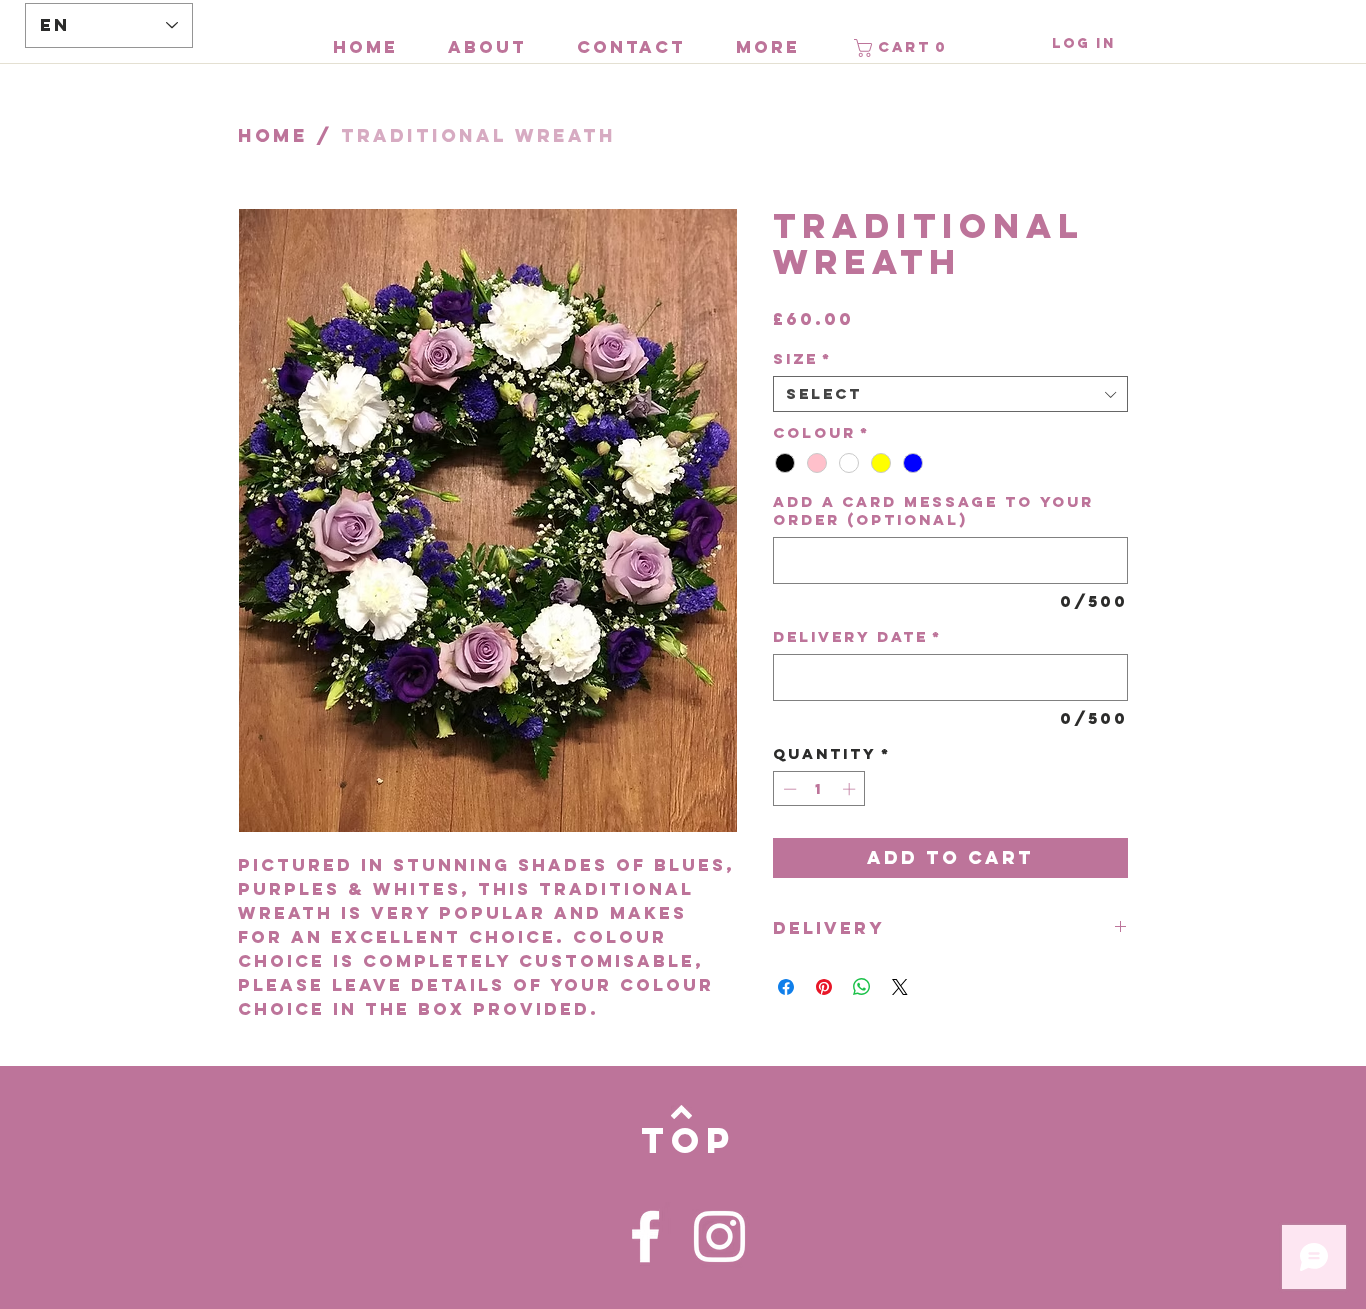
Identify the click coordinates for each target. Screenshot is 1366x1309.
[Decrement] (788, 789)
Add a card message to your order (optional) (933, 511)
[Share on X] (900, 987)
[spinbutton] (819, 789)
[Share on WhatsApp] (862, 987)
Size (802, 359)
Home (273, 135)
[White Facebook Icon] (645, 1236)
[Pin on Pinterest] (824, 987)
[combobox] (950, 394)
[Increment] (851, 789)
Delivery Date (857, 637)
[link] (903, 48)
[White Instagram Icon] (719, 1236)
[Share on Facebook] (786, 987)
